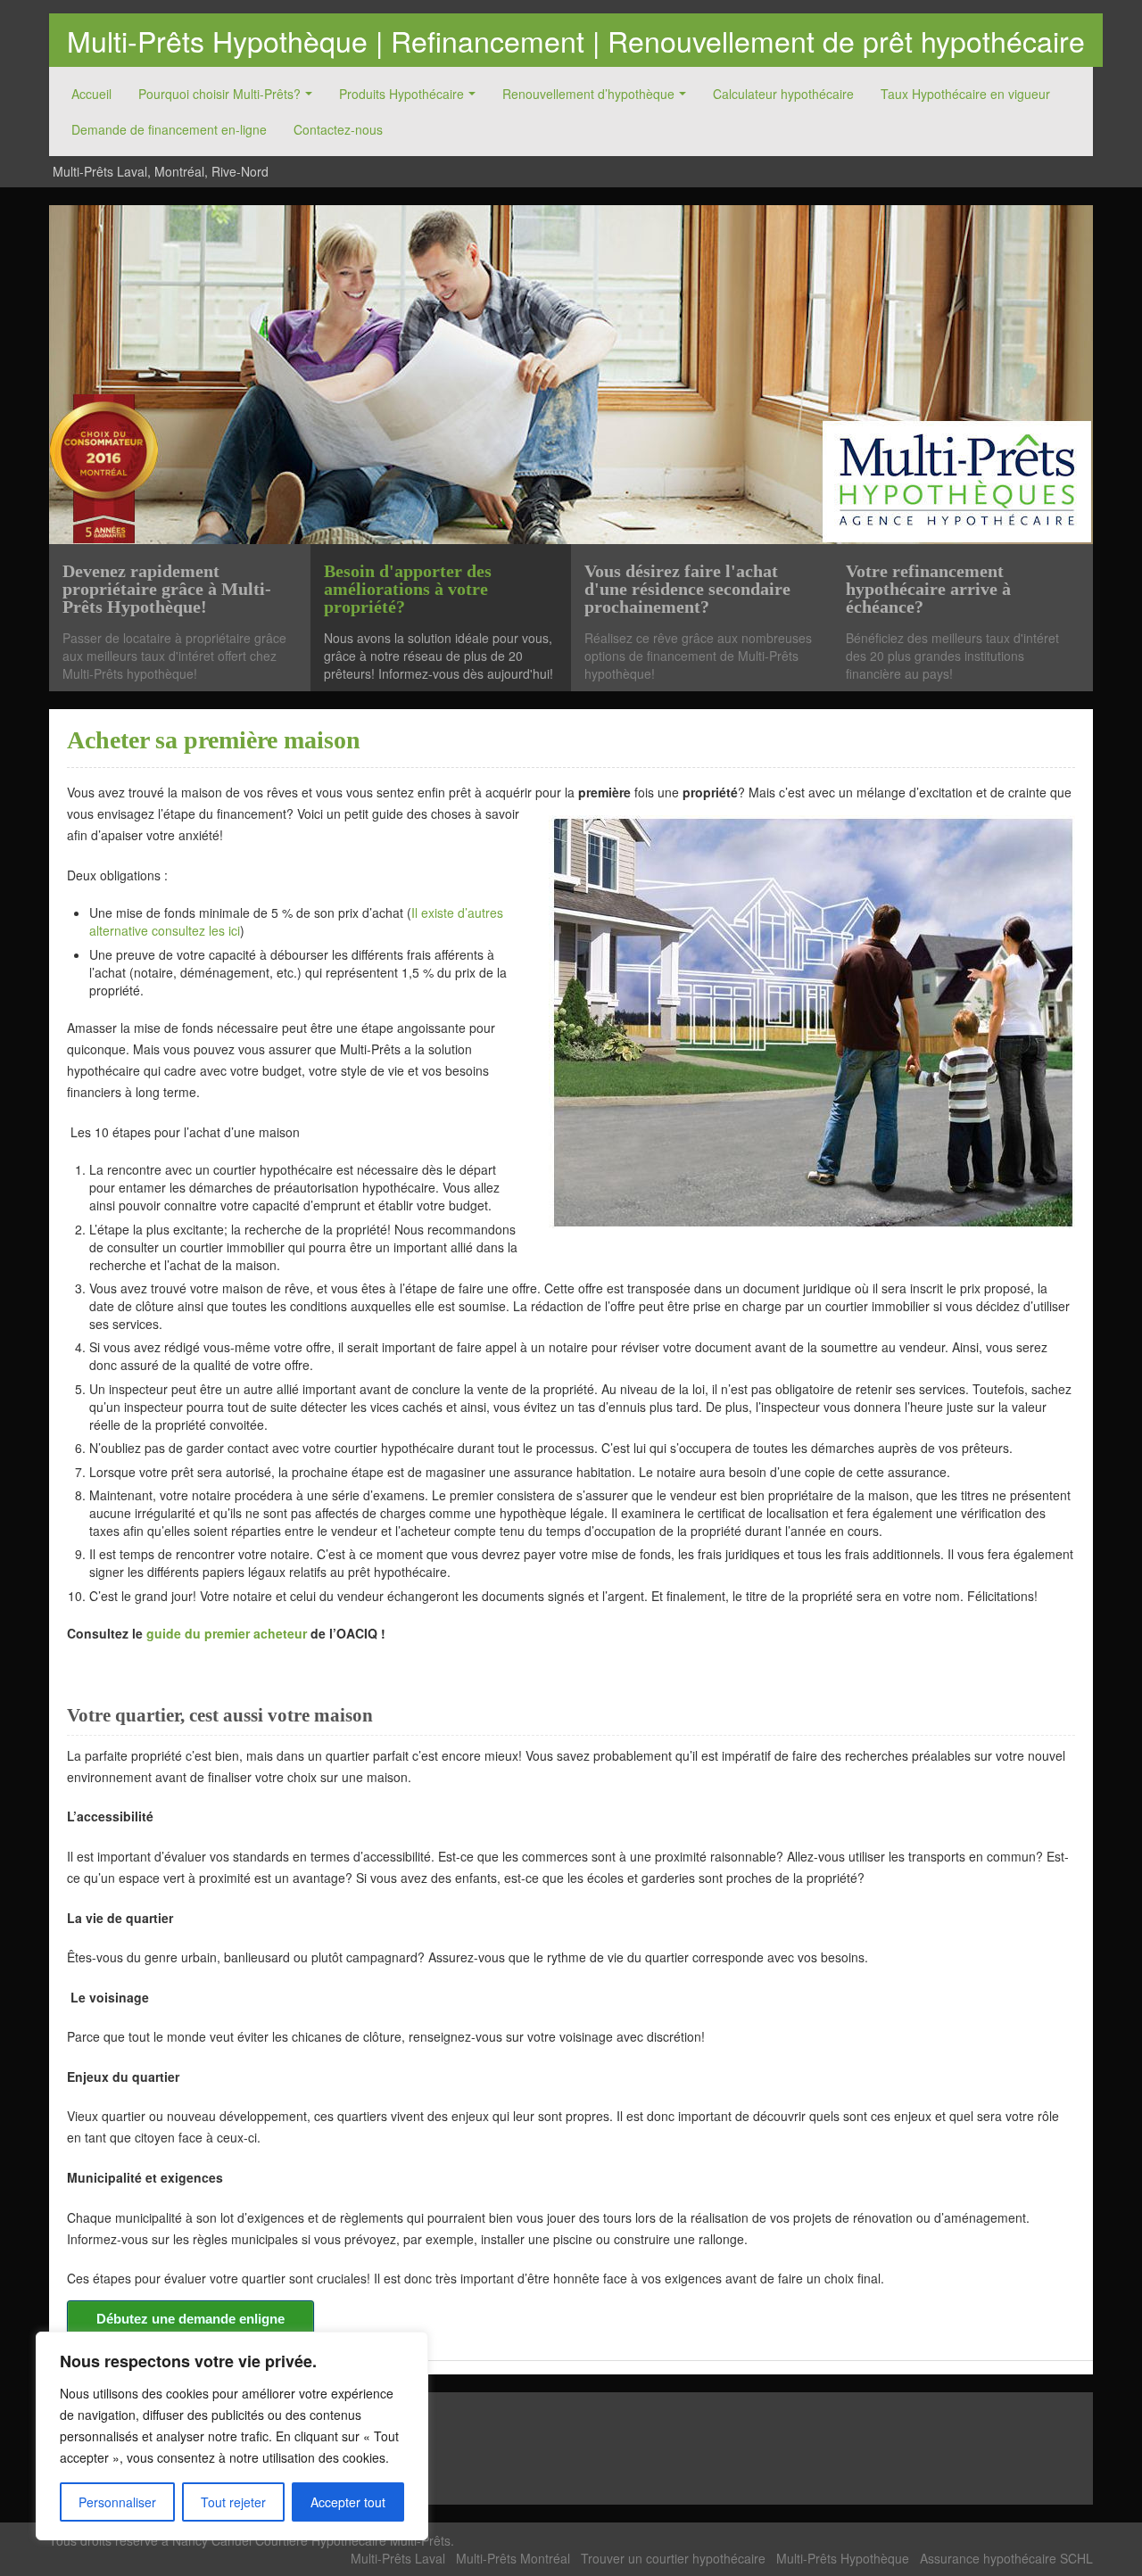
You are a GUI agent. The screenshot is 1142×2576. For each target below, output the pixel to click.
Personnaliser (117, 2502)
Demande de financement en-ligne (169, 129)
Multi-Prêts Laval (398, 2558)
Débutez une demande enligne (190, 2319)
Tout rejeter (233, 2502)
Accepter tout (348, 2502)
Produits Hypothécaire (401, 94)
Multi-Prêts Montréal (513, 2558)
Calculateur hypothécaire (783, 94)
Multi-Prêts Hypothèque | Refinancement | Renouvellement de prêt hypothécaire (576, 40)
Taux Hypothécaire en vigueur (965, 94)
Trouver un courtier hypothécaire (673, 2558)
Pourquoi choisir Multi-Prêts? (219, 94)
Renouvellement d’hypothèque (588, 94)
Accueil (91, 94)
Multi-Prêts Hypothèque (843, 2558)
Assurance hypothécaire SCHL (1006, 2558)
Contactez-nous (338, 129)
